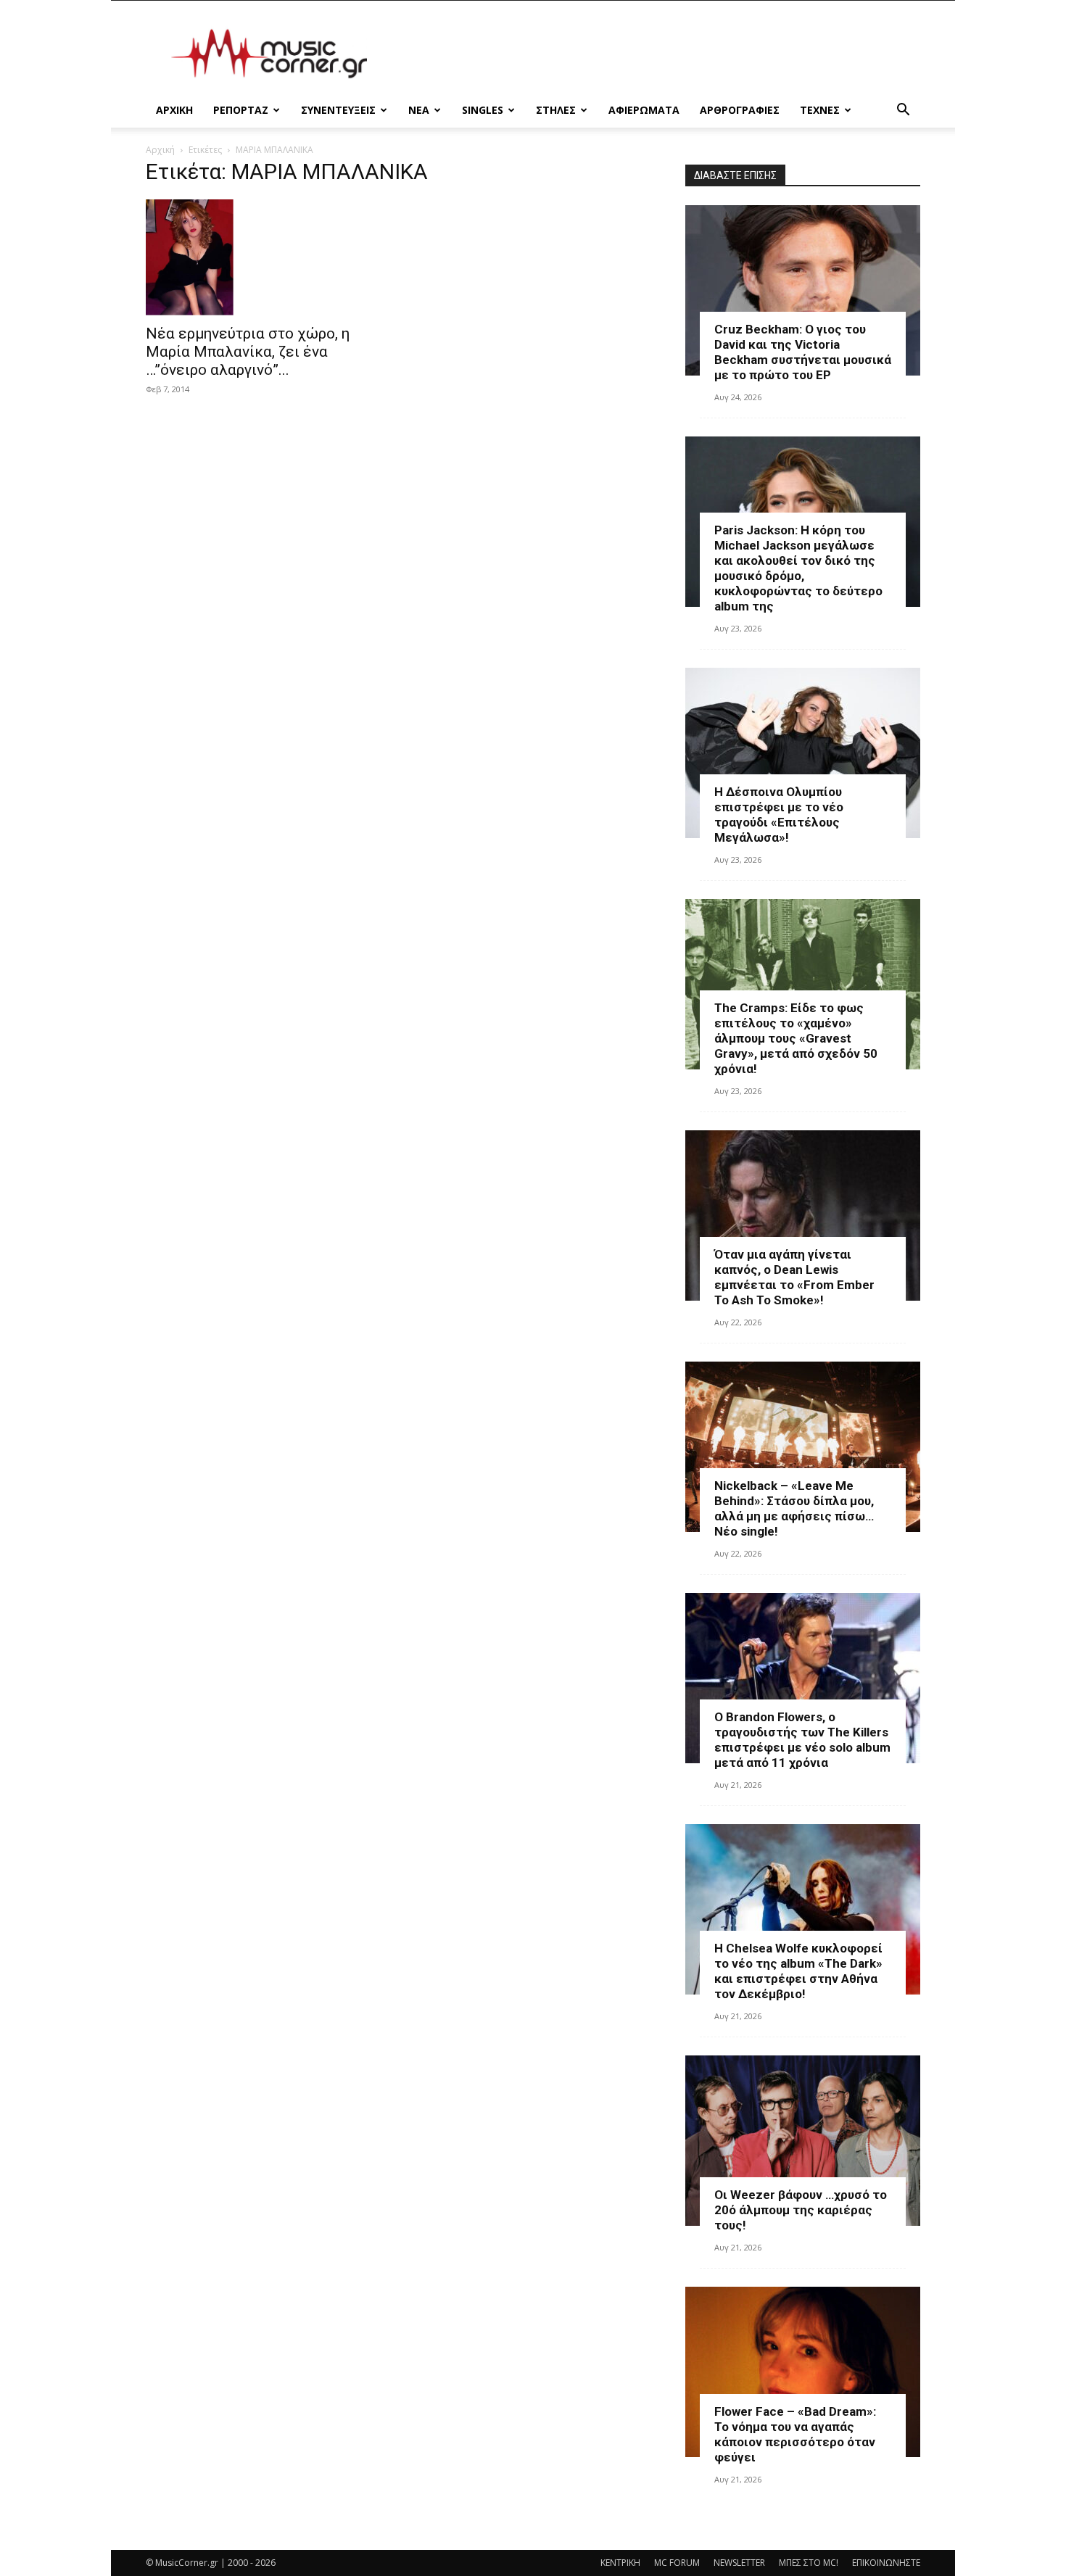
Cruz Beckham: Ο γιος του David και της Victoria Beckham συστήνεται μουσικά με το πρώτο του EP (803, 352)
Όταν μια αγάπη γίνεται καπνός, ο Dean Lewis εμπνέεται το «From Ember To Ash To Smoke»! (794, 1277)
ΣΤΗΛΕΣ (556, 110)
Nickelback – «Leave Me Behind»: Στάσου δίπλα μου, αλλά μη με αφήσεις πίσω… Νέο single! (794, 1508)
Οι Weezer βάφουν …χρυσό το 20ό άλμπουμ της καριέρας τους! (801, 2210)
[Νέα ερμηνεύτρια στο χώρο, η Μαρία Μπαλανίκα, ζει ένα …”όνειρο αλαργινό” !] (263, 257)
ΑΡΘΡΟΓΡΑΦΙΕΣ (740, 110)
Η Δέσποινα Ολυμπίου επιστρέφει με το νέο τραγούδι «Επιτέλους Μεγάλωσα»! (779, 815)
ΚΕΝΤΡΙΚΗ (620, 2563)
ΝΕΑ (419, 110)
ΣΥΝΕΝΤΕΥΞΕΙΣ (338, 110)
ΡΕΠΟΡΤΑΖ (241, 110)
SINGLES (483, 110)
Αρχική (160, 150)
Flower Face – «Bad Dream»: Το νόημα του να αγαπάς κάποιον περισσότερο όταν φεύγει (795, 2434)
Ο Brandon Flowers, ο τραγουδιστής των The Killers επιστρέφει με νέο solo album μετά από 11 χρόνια (802, 1740)
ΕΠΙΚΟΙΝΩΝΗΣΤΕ (886, 2563)
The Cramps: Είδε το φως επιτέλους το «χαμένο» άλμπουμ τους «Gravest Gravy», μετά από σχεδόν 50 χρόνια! (796, 1038)
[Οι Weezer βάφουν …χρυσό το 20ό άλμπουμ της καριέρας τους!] (803, 2141)
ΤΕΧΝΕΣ (820, 110)
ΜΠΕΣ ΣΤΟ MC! (809, 2563)
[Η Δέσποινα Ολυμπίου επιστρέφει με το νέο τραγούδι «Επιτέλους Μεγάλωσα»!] (803, 753)
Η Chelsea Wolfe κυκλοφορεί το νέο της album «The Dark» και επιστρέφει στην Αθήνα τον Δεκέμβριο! (798, 1971)
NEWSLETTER (739, 2563)
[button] (903, 111)
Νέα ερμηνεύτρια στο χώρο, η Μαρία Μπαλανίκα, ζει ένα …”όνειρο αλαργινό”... (248, 352)
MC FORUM (677, 2563)
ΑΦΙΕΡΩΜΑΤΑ (644, 110)
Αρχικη (174, 110)
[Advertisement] (656, 54)
